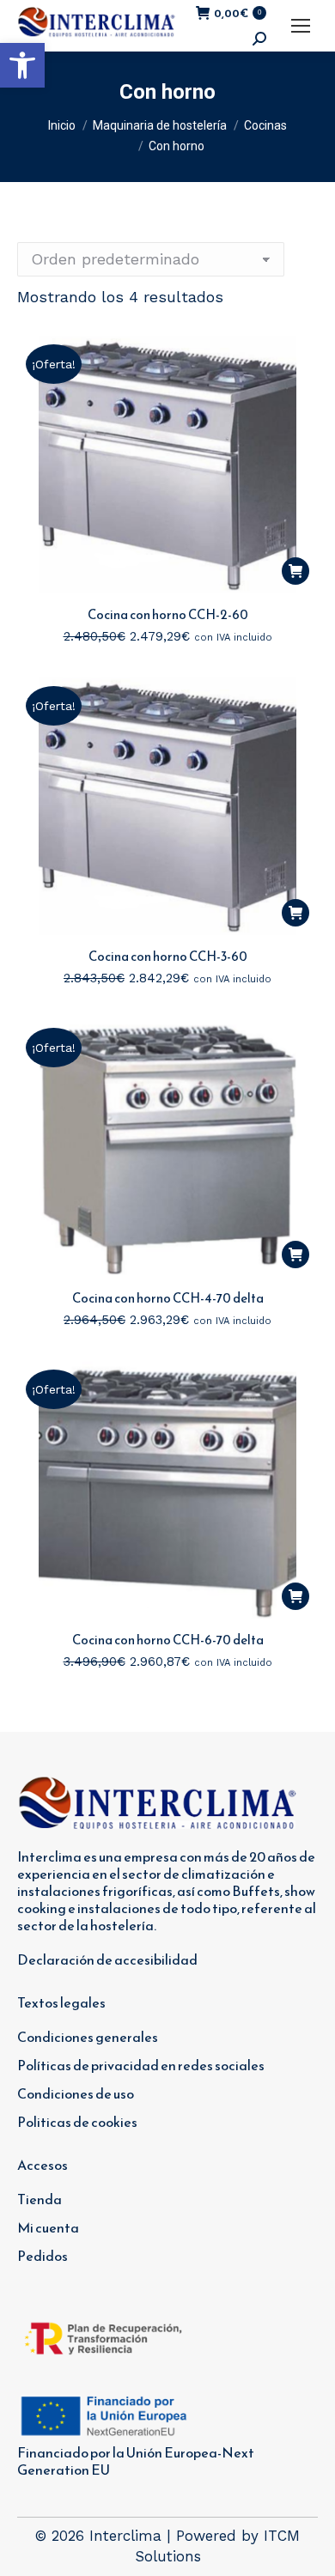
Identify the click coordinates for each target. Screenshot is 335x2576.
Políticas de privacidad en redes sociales (141, 2065)
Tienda (40, 2199)
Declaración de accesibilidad (107, 1959)
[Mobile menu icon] (301, 26)
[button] (22, 65)
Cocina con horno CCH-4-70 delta (168, 1298)
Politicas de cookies (77, 2122)
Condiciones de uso (76, 2093)
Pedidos (43, 2256)
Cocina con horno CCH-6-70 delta (168, 1640)
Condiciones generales (88, 2037)
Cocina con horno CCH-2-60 (168, 614)
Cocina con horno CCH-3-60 (168, 956)
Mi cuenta (48, 2227)
